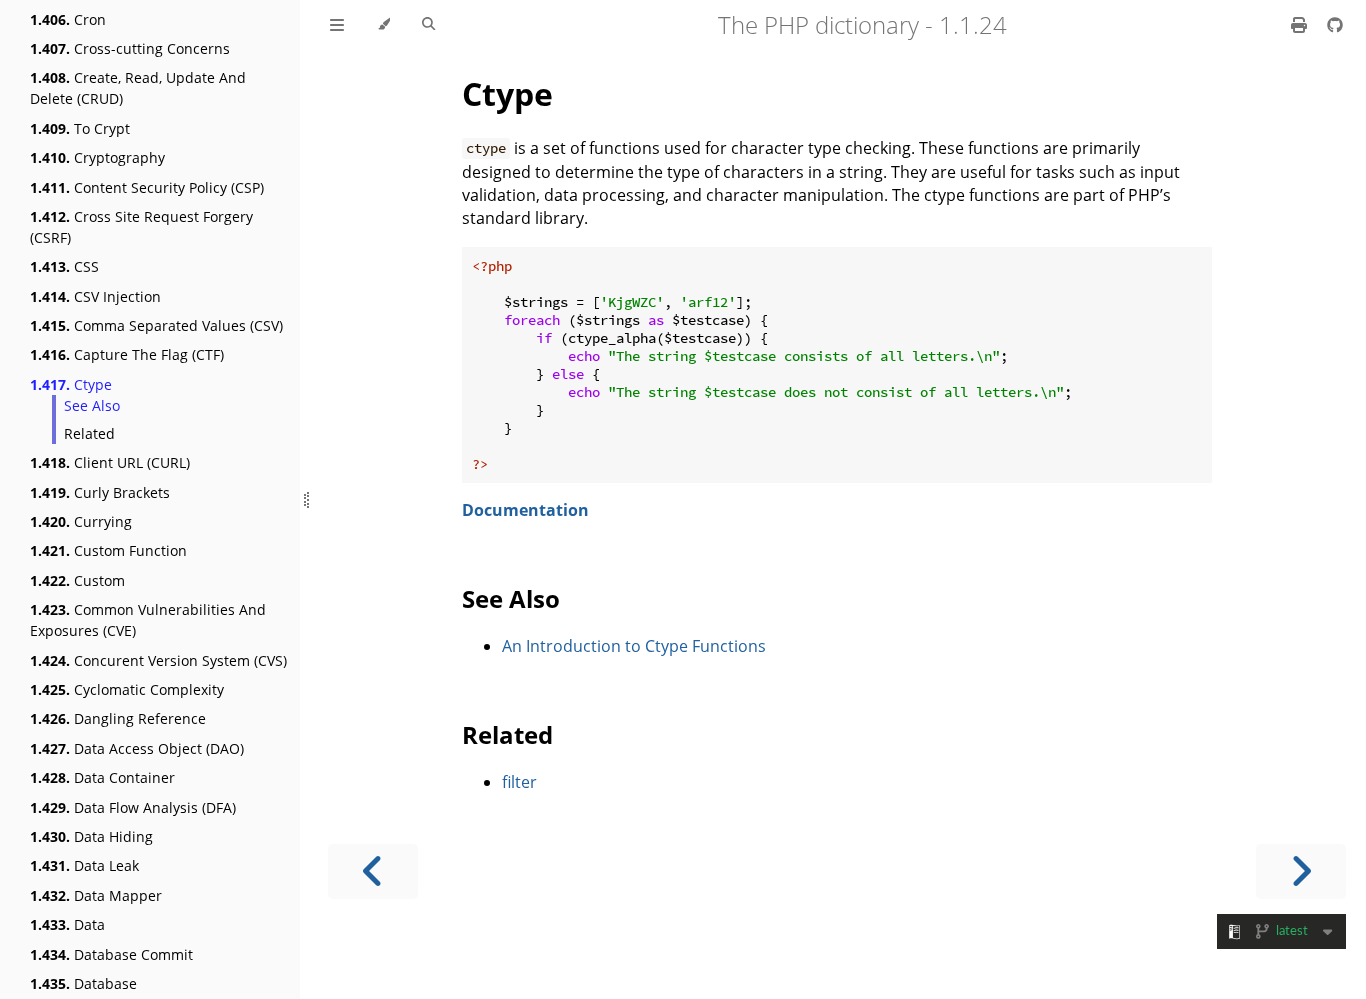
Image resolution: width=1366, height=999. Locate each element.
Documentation (525, 510)
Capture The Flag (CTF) (127, 354)
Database (83, 983)
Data (67, 924)
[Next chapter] (1301, 871)
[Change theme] (383, 25)
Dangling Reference (118, 718)
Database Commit (111, 954)
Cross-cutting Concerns (130, 48)
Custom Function (108, 550)
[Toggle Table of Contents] (337, 25)
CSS (64, 266)
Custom (77, 580)
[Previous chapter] (373, 871)
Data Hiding (91, 836)
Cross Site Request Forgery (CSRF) (141, 227)
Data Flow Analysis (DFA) (133, 807)
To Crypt (80, 128)
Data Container (102, 777)
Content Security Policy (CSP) (147, 187)
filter (519, 782)
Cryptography (97, 157)
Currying (81, 521)
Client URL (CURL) (110, 462)
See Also (92, 405)
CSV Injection (95, 296)
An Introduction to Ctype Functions (634, 646)
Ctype (71, 384)
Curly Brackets (100, 492)
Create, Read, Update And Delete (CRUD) (138, 88)
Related (89, 433)
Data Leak (84, 865)
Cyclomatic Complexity (127, 689)
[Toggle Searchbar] (428, 25)
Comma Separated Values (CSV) (156, 325)
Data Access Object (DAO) (137, 748)
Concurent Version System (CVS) (158, 660)
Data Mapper (96, 895)
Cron (68, 19)
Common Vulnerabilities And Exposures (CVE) (148, 620)
